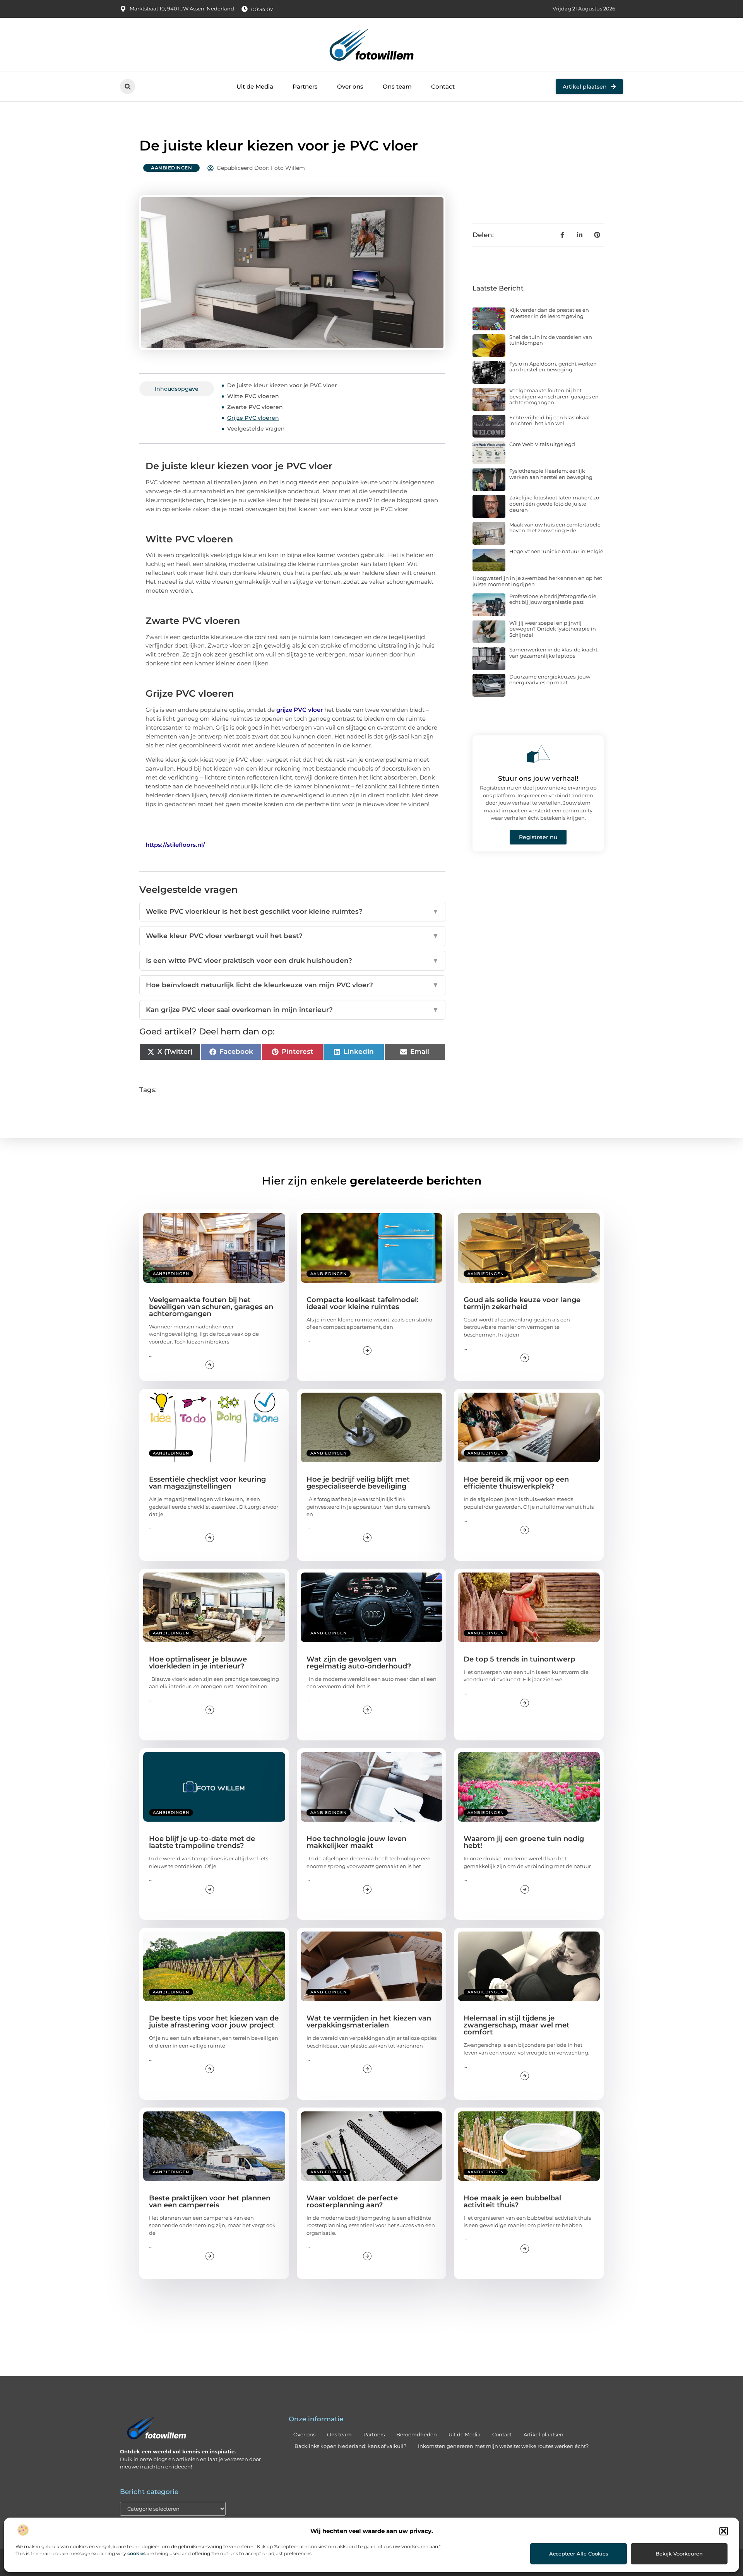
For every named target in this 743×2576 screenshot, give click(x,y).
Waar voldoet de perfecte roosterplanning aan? (352, 2202)
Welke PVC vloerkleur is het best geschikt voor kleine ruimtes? (292, 911)
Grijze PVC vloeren (253, 418)
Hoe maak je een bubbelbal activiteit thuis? (512, 2202)
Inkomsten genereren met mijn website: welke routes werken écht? (503, 2446)
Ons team (397, 86)
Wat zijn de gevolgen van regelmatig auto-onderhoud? (359, 1663)
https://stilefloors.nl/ (175, 845)
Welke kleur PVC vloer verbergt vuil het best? (292, 936)
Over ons (350, 86)
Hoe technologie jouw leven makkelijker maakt (356, 1842)
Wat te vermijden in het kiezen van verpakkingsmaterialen (369, 2022)
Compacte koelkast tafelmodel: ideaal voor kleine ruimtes (362, 1303)
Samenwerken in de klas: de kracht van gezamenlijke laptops (553, 653)
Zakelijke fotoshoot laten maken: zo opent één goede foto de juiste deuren (554, 503)
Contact (443, 86)
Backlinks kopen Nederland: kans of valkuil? (350, 2446)
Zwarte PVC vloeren (255, 407)
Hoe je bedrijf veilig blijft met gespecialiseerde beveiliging (358, 1483)
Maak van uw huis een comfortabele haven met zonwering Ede (555, 528)
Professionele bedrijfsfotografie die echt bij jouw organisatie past (553, 599)
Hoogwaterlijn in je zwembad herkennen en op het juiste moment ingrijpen (537, 581)
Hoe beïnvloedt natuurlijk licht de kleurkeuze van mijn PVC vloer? (292, 985)
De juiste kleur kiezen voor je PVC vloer (282, 385)
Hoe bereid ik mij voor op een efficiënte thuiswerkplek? (516, 1483)
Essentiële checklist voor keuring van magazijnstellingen (207, 1483)
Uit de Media (255, 86)
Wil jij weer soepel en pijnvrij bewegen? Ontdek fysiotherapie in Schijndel (553, 629)
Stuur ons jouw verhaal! (538, 778)
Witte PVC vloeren (253, 396)
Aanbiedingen (171, 168)
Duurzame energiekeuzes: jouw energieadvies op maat (550, 680)
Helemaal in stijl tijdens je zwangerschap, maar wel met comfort (517, 2025)
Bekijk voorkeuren (679, 2554)
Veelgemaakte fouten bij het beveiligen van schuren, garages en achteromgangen (554, 396)
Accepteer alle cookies (579, 2554)
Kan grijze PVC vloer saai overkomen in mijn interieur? (292, 1010)
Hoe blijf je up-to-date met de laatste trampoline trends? (202, 1842)
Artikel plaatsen (544, 2434)
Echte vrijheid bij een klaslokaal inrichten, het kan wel (550, 421)
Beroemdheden (417, 2434)
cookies (136, 2553)
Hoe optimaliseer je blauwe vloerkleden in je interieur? (198, 1663)
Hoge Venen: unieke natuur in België (556, 551)
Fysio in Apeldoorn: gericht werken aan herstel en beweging (553, 367)
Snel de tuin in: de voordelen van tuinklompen (551, 340)
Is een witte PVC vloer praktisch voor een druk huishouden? (292, 961)
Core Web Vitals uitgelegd (542, 444)
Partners (305, 86)
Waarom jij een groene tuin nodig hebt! (524, 1842)
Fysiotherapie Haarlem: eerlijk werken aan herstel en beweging (551, 474)
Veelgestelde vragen (256, 429)
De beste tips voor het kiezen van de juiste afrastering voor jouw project (214, 2022)
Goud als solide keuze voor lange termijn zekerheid (522, 1303)
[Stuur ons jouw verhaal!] (538, 754)
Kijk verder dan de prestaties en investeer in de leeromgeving (549, 313)
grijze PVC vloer (300, 710)
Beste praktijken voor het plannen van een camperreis (210, 2202)
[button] (724, 2531)
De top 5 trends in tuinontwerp (519, 1659)
